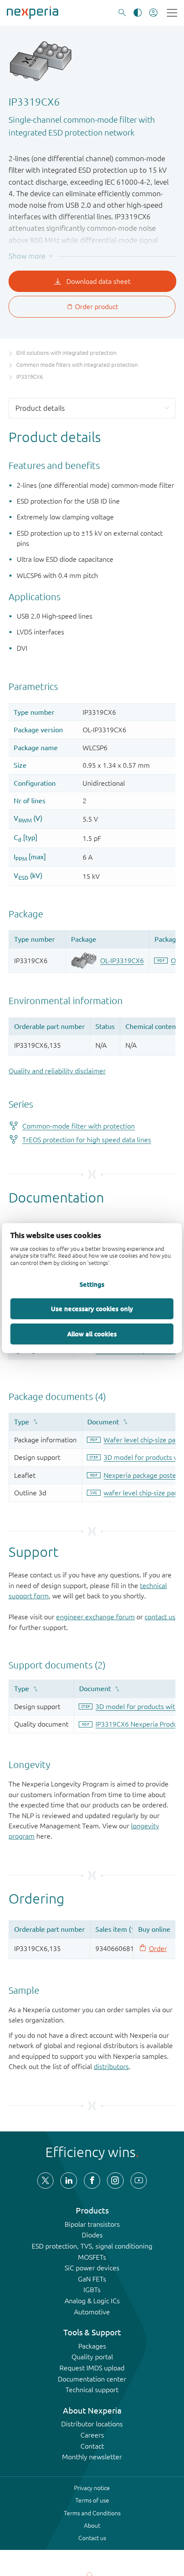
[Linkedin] (68, 2181)
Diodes (92, 2235)
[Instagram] (115, 2181)
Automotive (92, 2312)
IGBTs (92, 2290)
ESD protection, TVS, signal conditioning (92, 2246)
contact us (160, 1617)
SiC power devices (92, 2268)
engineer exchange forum (95, 1617)
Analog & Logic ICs (92, 2301)
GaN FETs (92, 2279)
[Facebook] (92, 2181)
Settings (92, 1284)
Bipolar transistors (92, 2224)
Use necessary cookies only (92, 1309)
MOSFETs (92, 2257)
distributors (111, 2066)
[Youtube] (139, 2181)
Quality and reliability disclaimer (57, 1071)
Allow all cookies (92, 1334)
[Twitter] (45, 2181)
